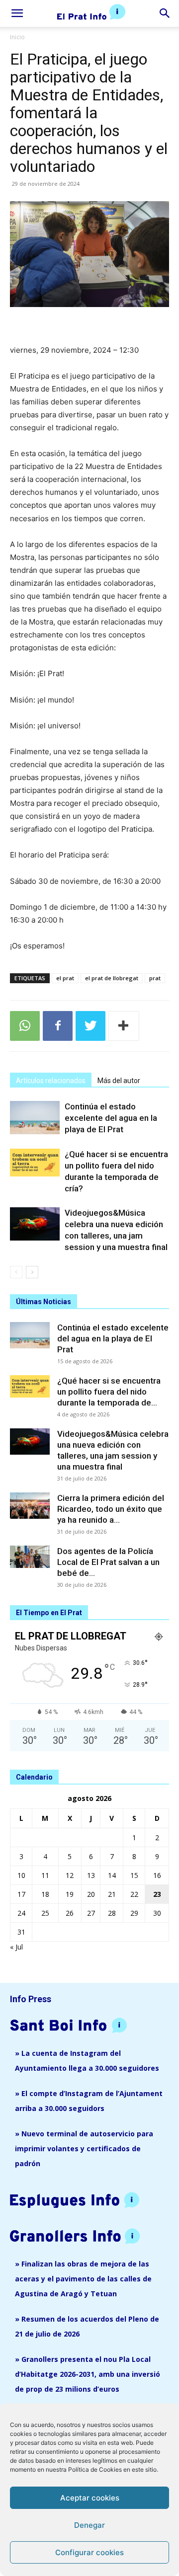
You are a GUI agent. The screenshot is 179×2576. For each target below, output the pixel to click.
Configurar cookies (89, 2552)
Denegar (89, 2525)
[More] (124, 1026)
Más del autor (119, 1081)
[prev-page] (16, 1272)
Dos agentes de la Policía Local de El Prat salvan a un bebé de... (108, 1562)
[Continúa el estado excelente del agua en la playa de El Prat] (35, 1118)
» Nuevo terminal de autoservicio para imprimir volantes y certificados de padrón (84, 2148)
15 (134, 1875)
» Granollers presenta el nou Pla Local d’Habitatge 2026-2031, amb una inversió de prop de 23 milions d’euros (88, 2374)
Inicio (17, 37)
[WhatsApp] (25, 1026)
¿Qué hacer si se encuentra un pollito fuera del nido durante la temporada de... (109, 1392)
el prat (65, 978)
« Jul (16, 1947)
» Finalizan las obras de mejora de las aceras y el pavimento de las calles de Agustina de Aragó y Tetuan (83, 2279)
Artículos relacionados (51, 1081)
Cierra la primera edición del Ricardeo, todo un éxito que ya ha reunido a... (111, 1509)
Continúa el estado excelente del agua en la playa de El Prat (111, 1118)
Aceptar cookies (90, 2498)
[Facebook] (58, 1026)
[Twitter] (90, 1026)
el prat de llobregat (112, 978)
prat (155, 978)
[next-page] (32, 1272)
